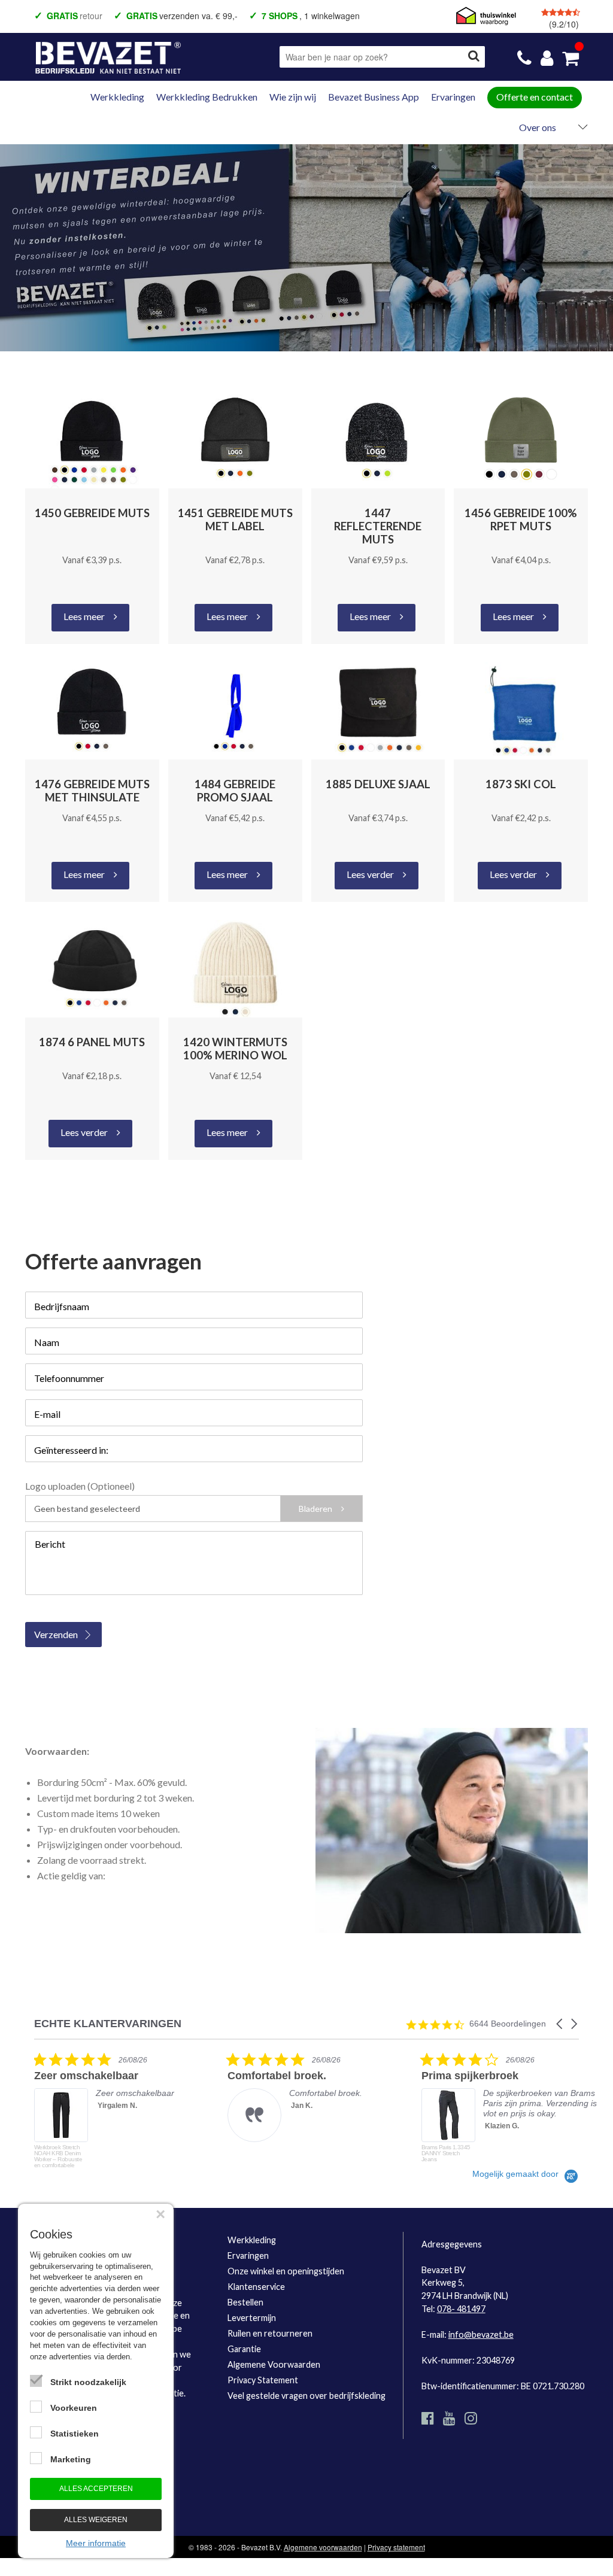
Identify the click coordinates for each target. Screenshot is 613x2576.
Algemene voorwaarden (323, 2547)
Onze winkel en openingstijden (286, 2271)
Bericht (50, 1544)
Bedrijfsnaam (62, 1306)
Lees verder (370, 874)
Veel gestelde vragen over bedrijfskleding (306, 2396)
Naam (47, 1342)
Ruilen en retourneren (270, 2333)
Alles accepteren (96, 2489)
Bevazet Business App (374, 97)
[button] (560, 2024)
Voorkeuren (74, 2408)
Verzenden (56, 1634)
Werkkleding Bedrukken (207, 97)
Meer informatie (96, 2543)
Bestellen (245, 2302)
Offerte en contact (535, 97)
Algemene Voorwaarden (274, 2364)
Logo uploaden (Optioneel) (80, 1486)
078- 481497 (461, 2309)
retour (75, 16)
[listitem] (124, 2110)
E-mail (47, 1414)
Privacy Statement (263, 2380)
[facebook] (428, 2418)
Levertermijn (252, 2318)
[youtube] (449, 2418)
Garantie (244, 2349)
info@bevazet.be (481, 2334)
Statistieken (75, 2434)
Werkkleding (117, 97)
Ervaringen (453, 97)
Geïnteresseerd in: (71, 1450)
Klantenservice (256, 2287)
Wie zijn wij (293, 97)
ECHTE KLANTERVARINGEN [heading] (108, 2024)
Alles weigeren (96, 2520)
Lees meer (84, 616)
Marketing (71, 2459)
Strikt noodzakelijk (88, 2382)
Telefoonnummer (69, 1378)
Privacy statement (396, 2547)
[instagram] (471, 2418)
